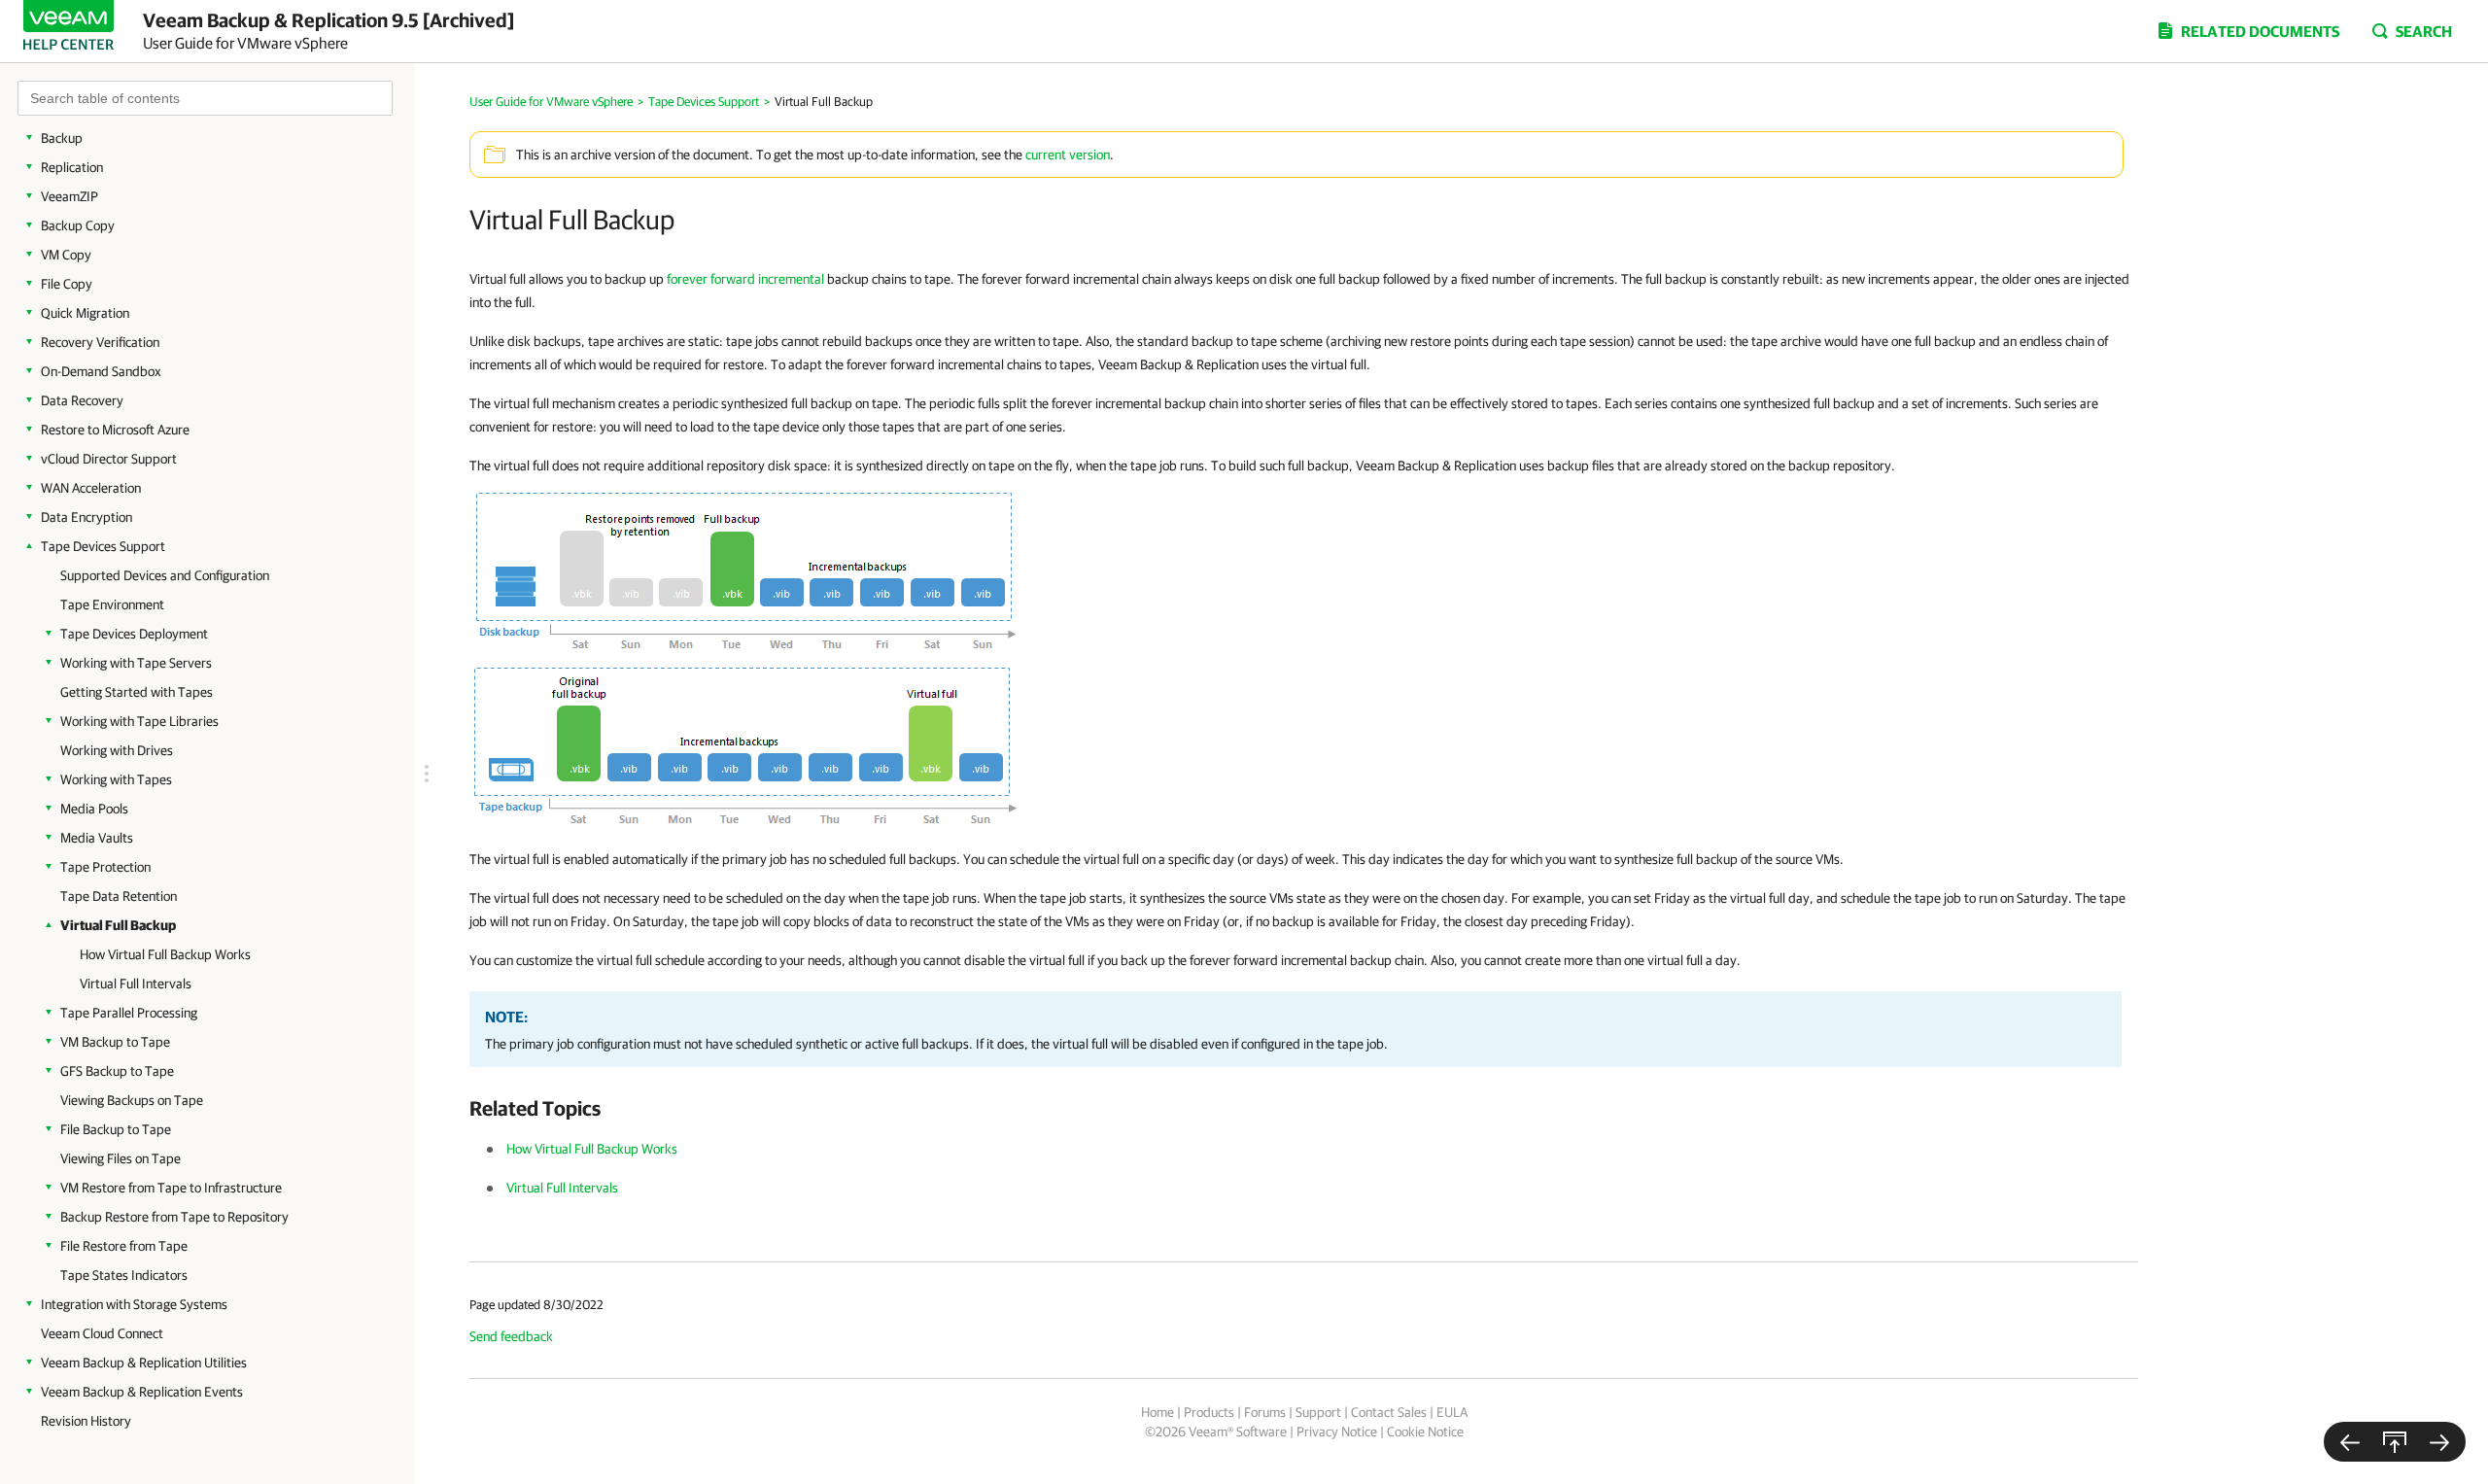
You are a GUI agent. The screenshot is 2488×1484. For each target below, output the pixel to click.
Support (1318, 1412)
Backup (62, 138)
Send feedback (511, 1336)
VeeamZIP (69, 196)
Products (1209, 1412)
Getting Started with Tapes (137, 692)
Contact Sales (1389, 1412)
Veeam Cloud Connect (102, 1333)
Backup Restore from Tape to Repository (174, 1217)
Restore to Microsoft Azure (115, 430)
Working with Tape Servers (136, 663)
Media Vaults (97, 838)
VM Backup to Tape (115, 1042)
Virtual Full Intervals (136, 984)
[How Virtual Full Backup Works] (2439, 1442)
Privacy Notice (1337, 1432)
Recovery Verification (100, 342)
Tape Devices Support (103, 546)
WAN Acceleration (91, 488)
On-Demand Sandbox (101, 371)
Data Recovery (82, 400)
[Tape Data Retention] (2350, 1442)
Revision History (86, 1421)
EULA (1452, 1412)
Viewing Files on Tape (121, 1158)
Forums (1265, 1412)
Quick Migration (85, 313)
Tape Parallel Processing (129, 1013)
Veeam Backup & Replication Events (142, 1392)
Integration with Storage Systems (134, 1304)
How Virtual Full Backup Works (165, 954)
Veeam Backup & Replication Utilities (144, 1363)
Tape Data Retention (119, 896)
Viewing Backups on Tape (132, 1100)
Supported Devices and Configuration (165, 575)
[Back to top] (2395, 1442)
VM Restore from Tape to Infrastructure (171, 1188)
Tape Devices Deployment (134, 634)
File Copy (67, 284)
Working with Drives (117, 750)
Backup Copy (78, 225)
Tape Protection (105, 867)
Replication (72, 167)
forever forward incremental (745, 279)
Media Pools (94, 809)
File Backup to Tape (116, 1129)
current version (1068, 155)
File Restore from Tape (124, 1246)
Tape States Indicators (124, 1275)
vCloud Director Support (109, 459)
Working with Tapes (116, 779)
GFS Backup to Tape (117, 1071)
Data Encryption (86, 517)
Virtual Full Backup (118, 925)
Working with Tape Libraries (139, 721)
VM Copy (66, 255)
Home (1158, 1412)
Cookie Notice (1425, 1432)
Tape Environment (112, 604)
